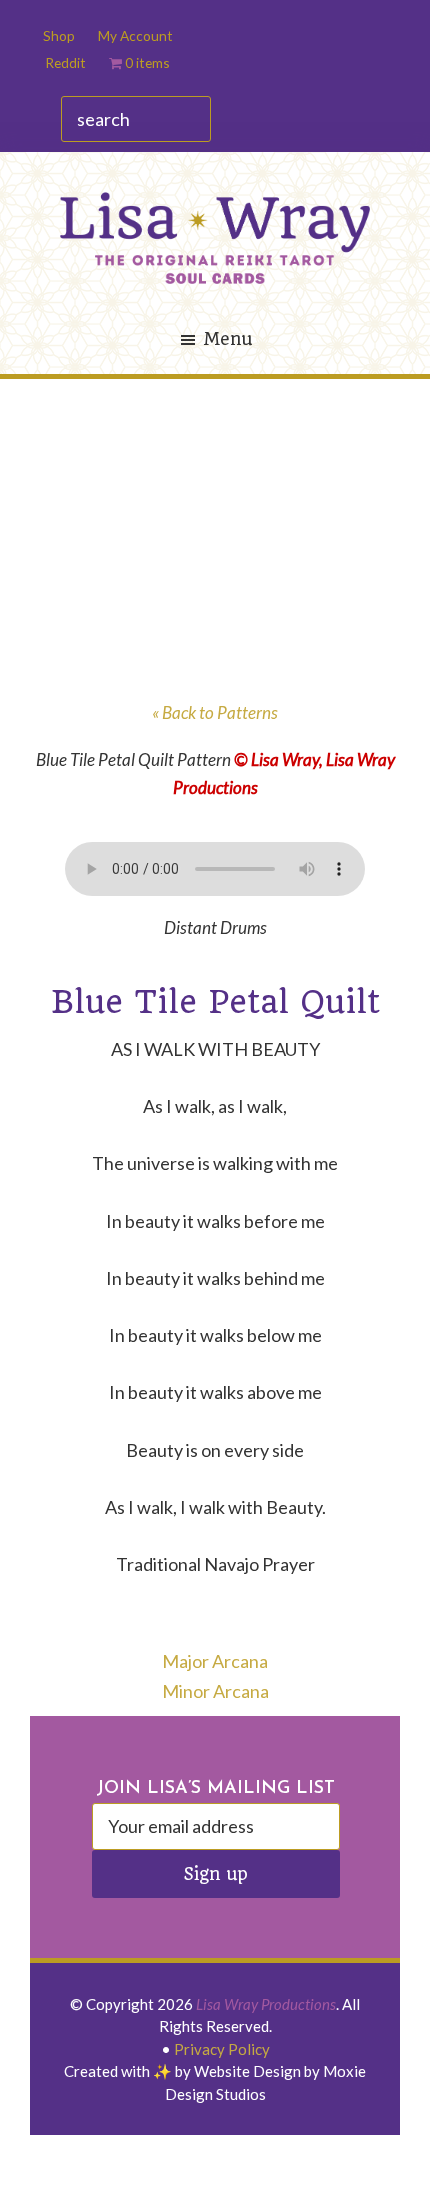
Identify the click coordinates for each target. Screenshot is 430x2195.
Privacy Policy (222, 2049)
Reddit (65, 62)
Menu (227, 339)
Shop (59, 35)
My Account (135, 35)
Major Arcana (215, 1661)
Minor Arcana (215, 1691)
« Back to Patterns (215, 712)
